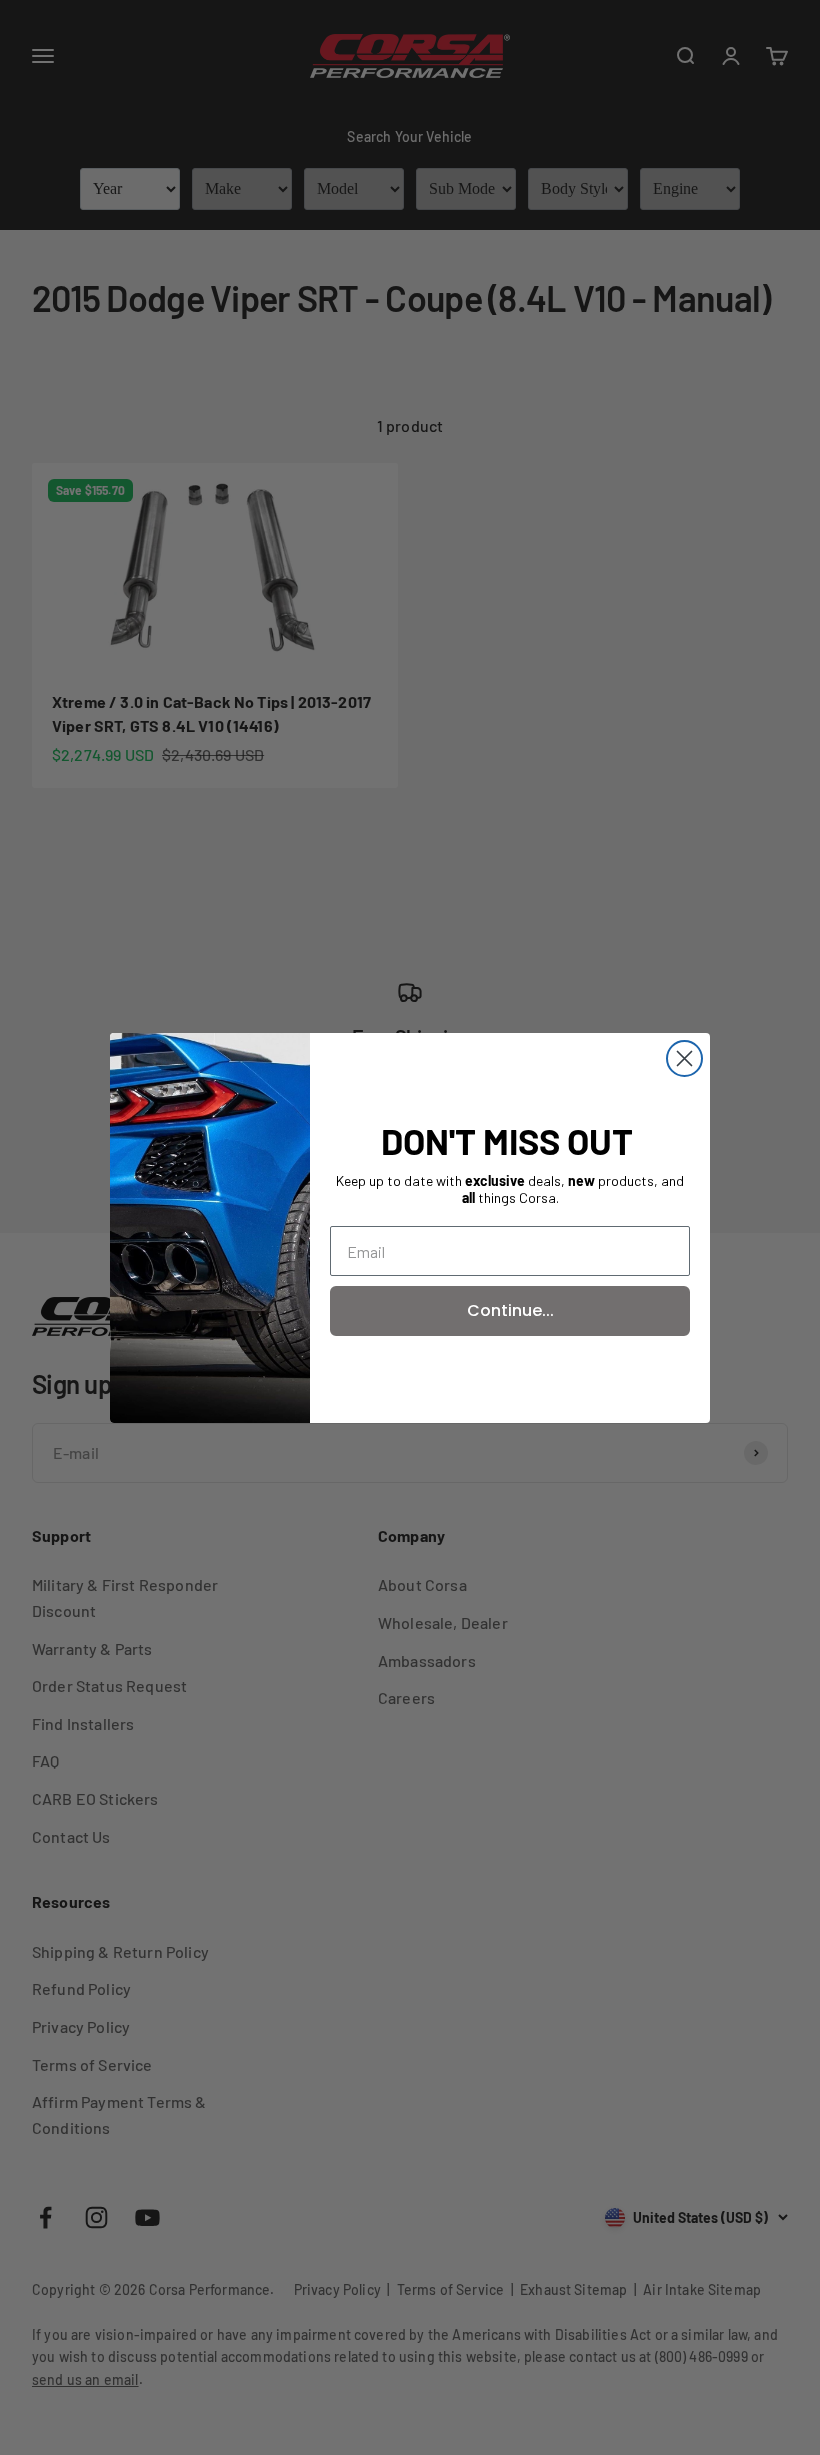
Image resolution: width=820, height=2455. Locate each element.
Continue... (510, 1310)
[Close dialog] (684, 1058)
